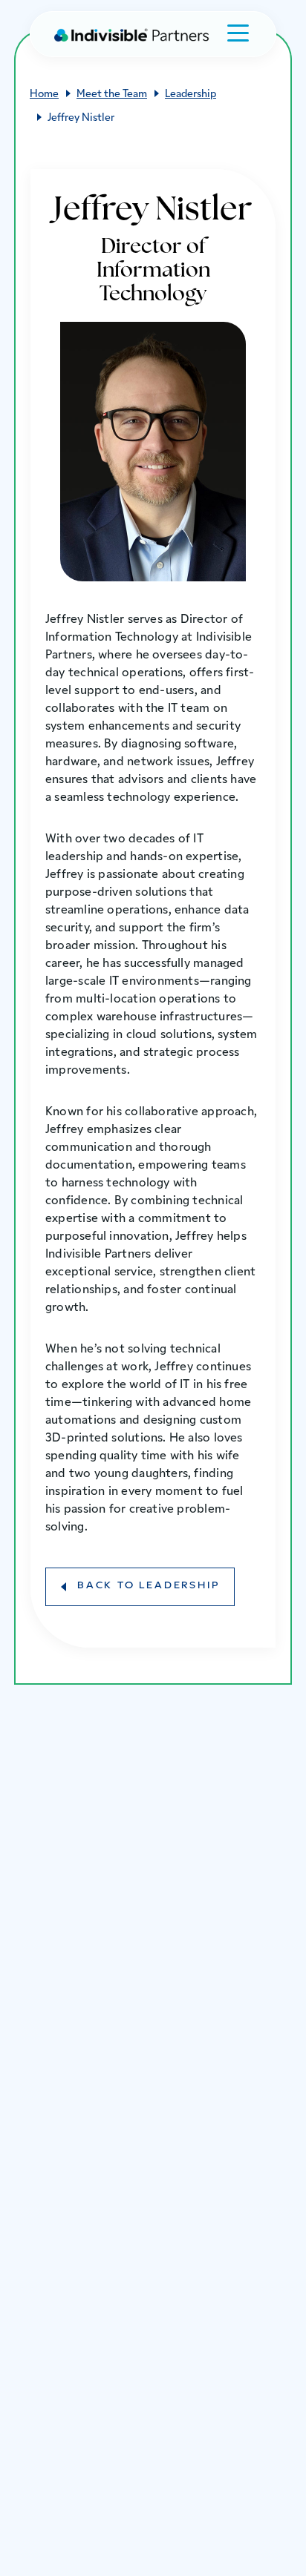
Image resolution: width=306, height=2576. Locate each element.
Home (44, 95)
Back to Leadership (148, 1586)
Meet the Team (112, 95)
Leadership (191, 95)
